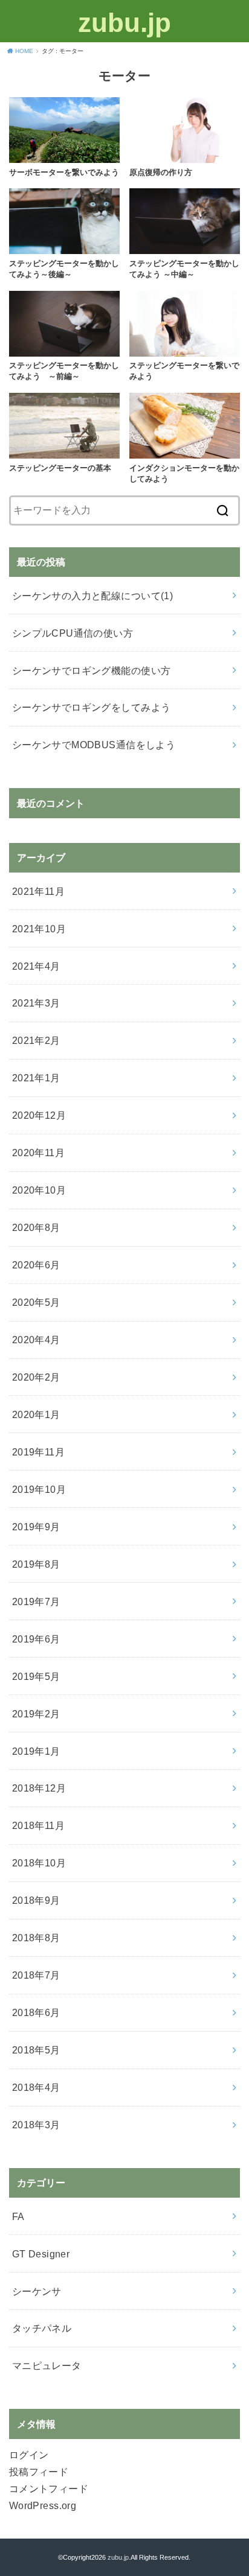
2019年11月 (38, 1452)
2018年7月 (36, 1975)
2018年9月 (36, 1900)
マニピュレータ (47, 2365)
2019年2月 (36, 1714)
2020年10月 (39, 1190)
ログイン (29, 2455)
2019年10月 (39, 1489)
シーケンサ (37, 2291)
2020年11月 (38, 1153)
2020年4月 (36, 1340)
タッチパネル (42, 2328)
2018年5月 (36, 2050)
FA (18, 2216)
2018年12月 (39, 1788)
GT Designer (41, 2254)
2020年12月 (39, 1115)
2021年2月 (36, 1040)
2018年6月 (36, 2012)
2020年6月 (36, 1265)
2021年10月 (39, 929)
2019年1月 (36, 1751)
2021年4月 (36, 966)
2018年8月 (36, 1938)
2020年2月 (36, 1377)
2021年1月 (36, 1078)
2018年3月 (36, 2125)
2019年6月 (36, 1639)
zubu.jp (124, 23)
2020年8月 (36, 1227)
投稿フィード (39, 2472)
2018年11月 (38, 1825)
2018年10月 (39, 1863)
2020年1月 (36, 1414)
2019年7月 (36, 1601)
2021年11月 (38, 891)
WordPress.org (43, 2505)
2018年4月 (36, 2087)
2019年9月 (36, 1527)
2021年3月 (36, 1003)
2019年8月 (36, 1564)
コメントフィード (49, 2489)
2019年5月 (36, 1676)
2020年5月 (36, 1302)
